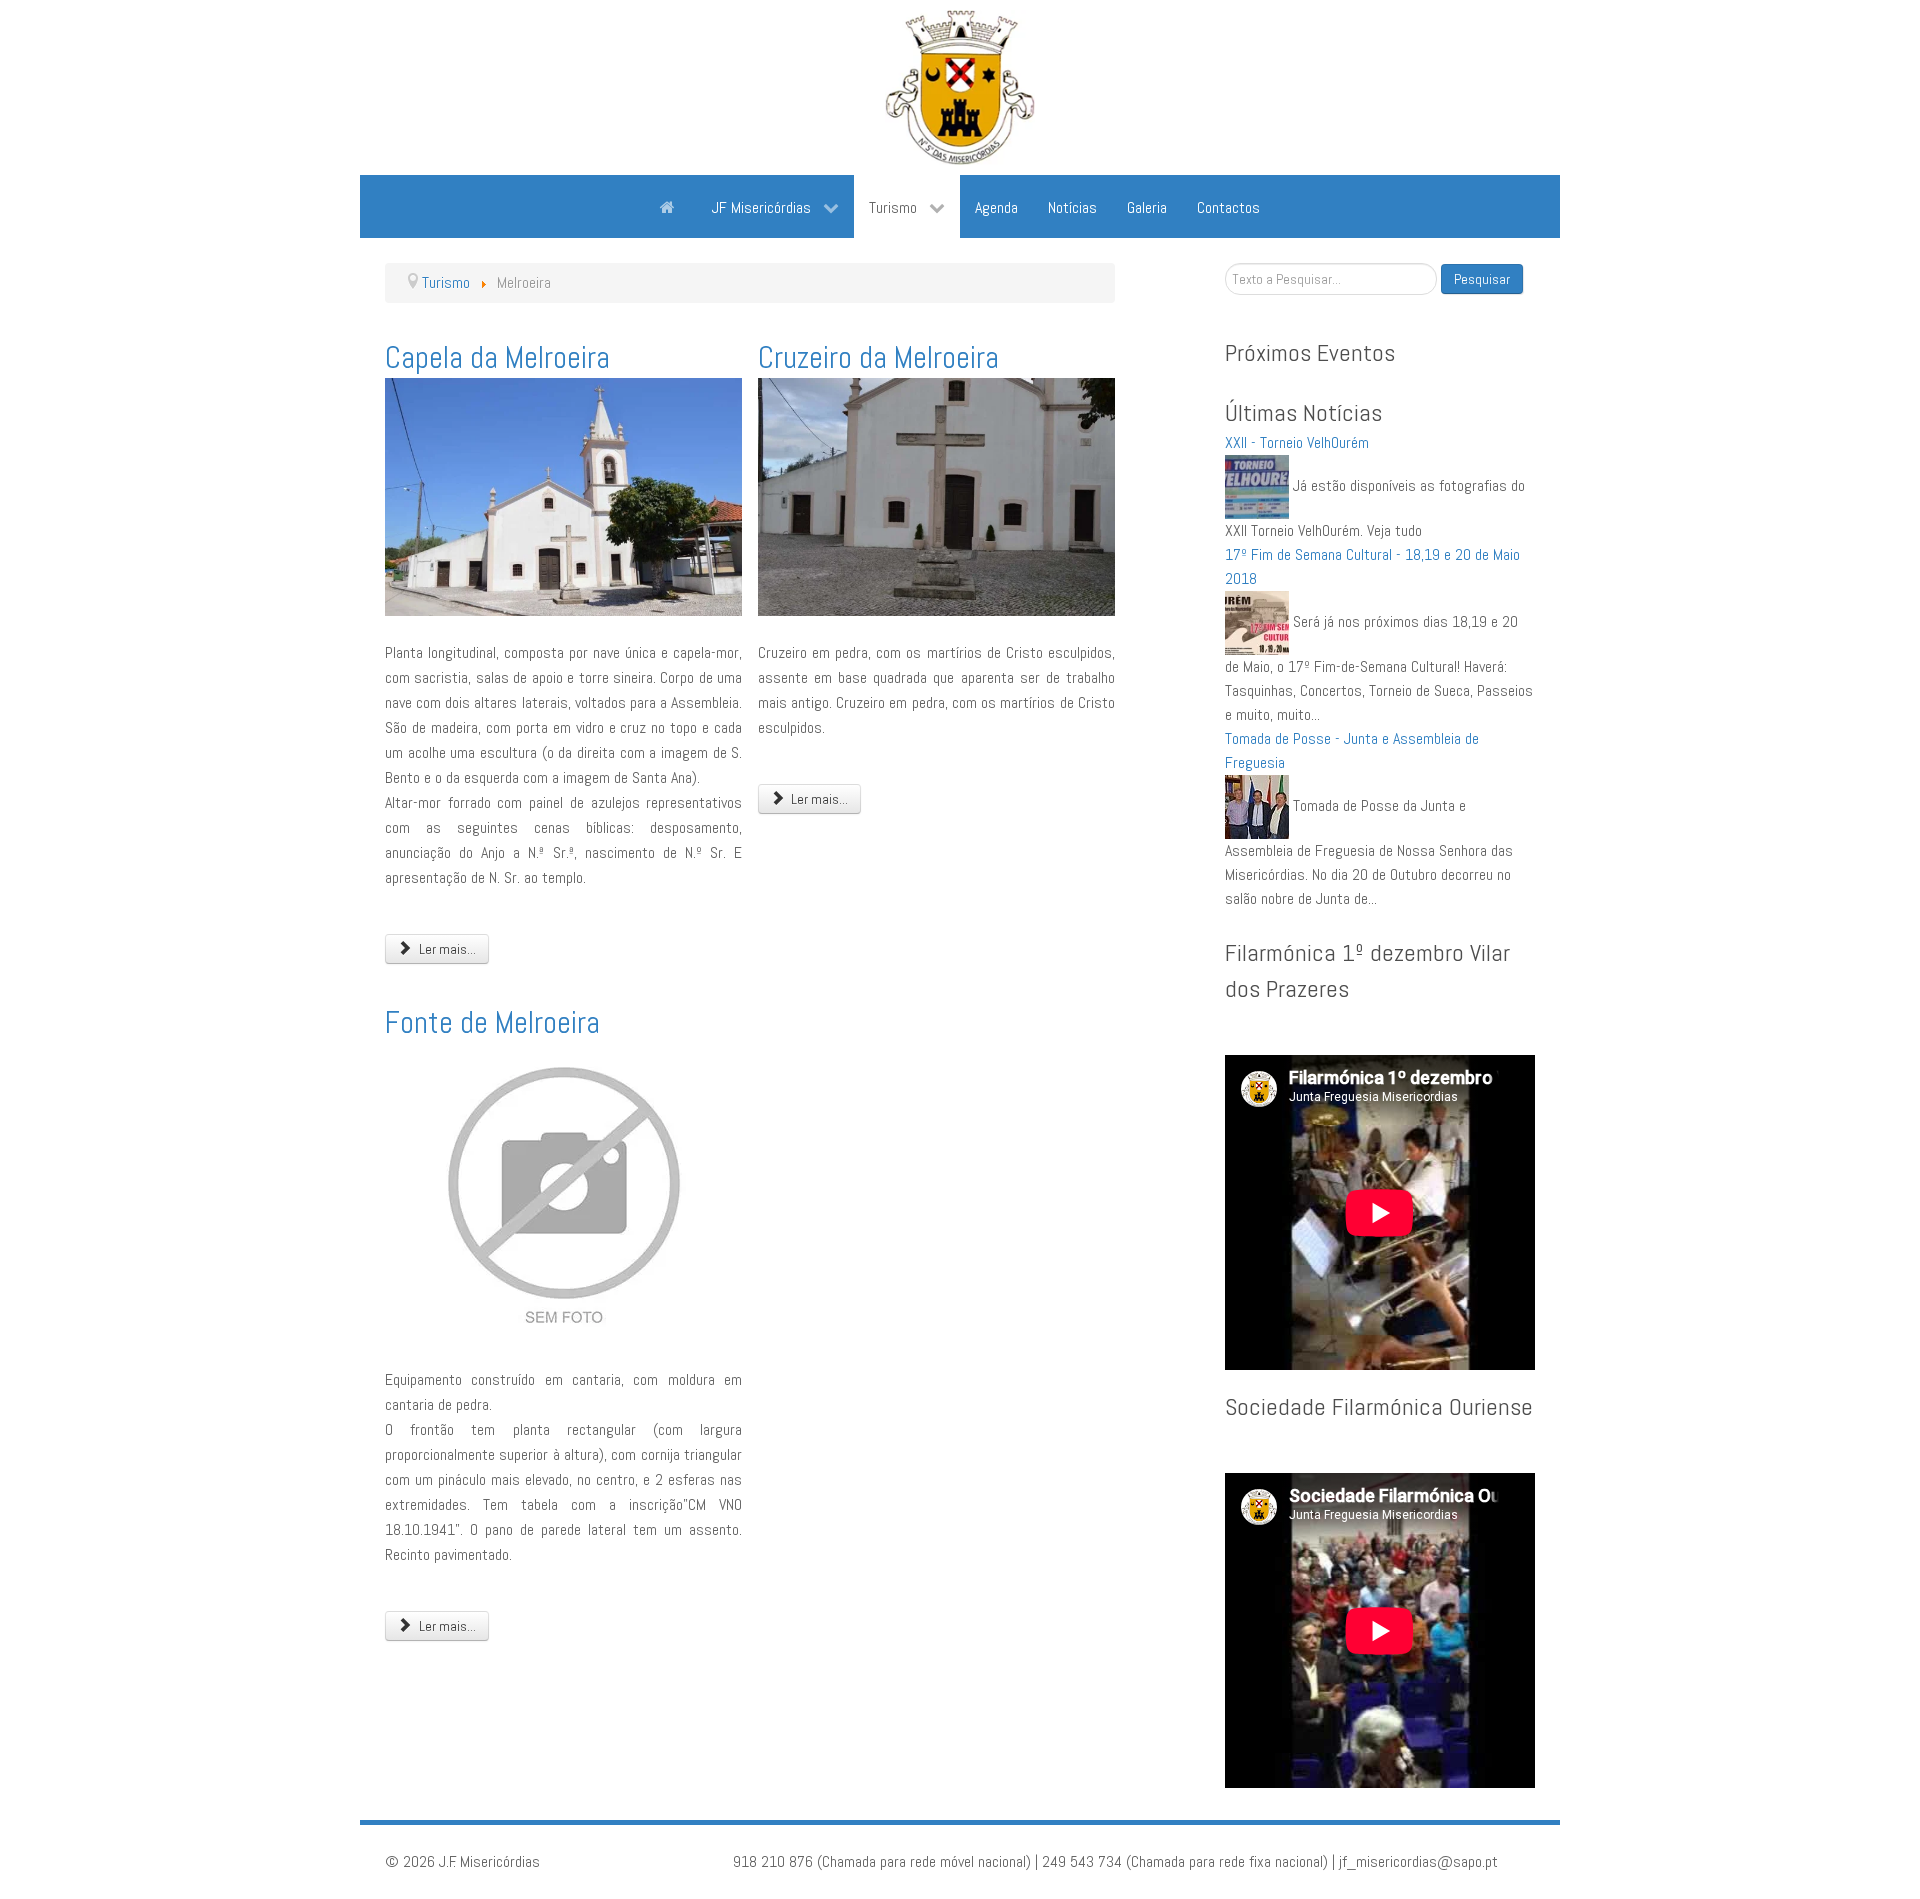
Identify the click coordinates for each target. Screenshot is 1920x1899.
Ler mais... (446, 949)
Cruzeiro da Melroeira (878, 357)
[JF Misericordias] (960, 87)
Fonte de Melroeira (492, 1022)
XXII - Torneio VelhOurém (1297, 442)
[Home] (671, 206)
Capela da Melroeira (497, 357)
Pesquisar (1482, 279)
